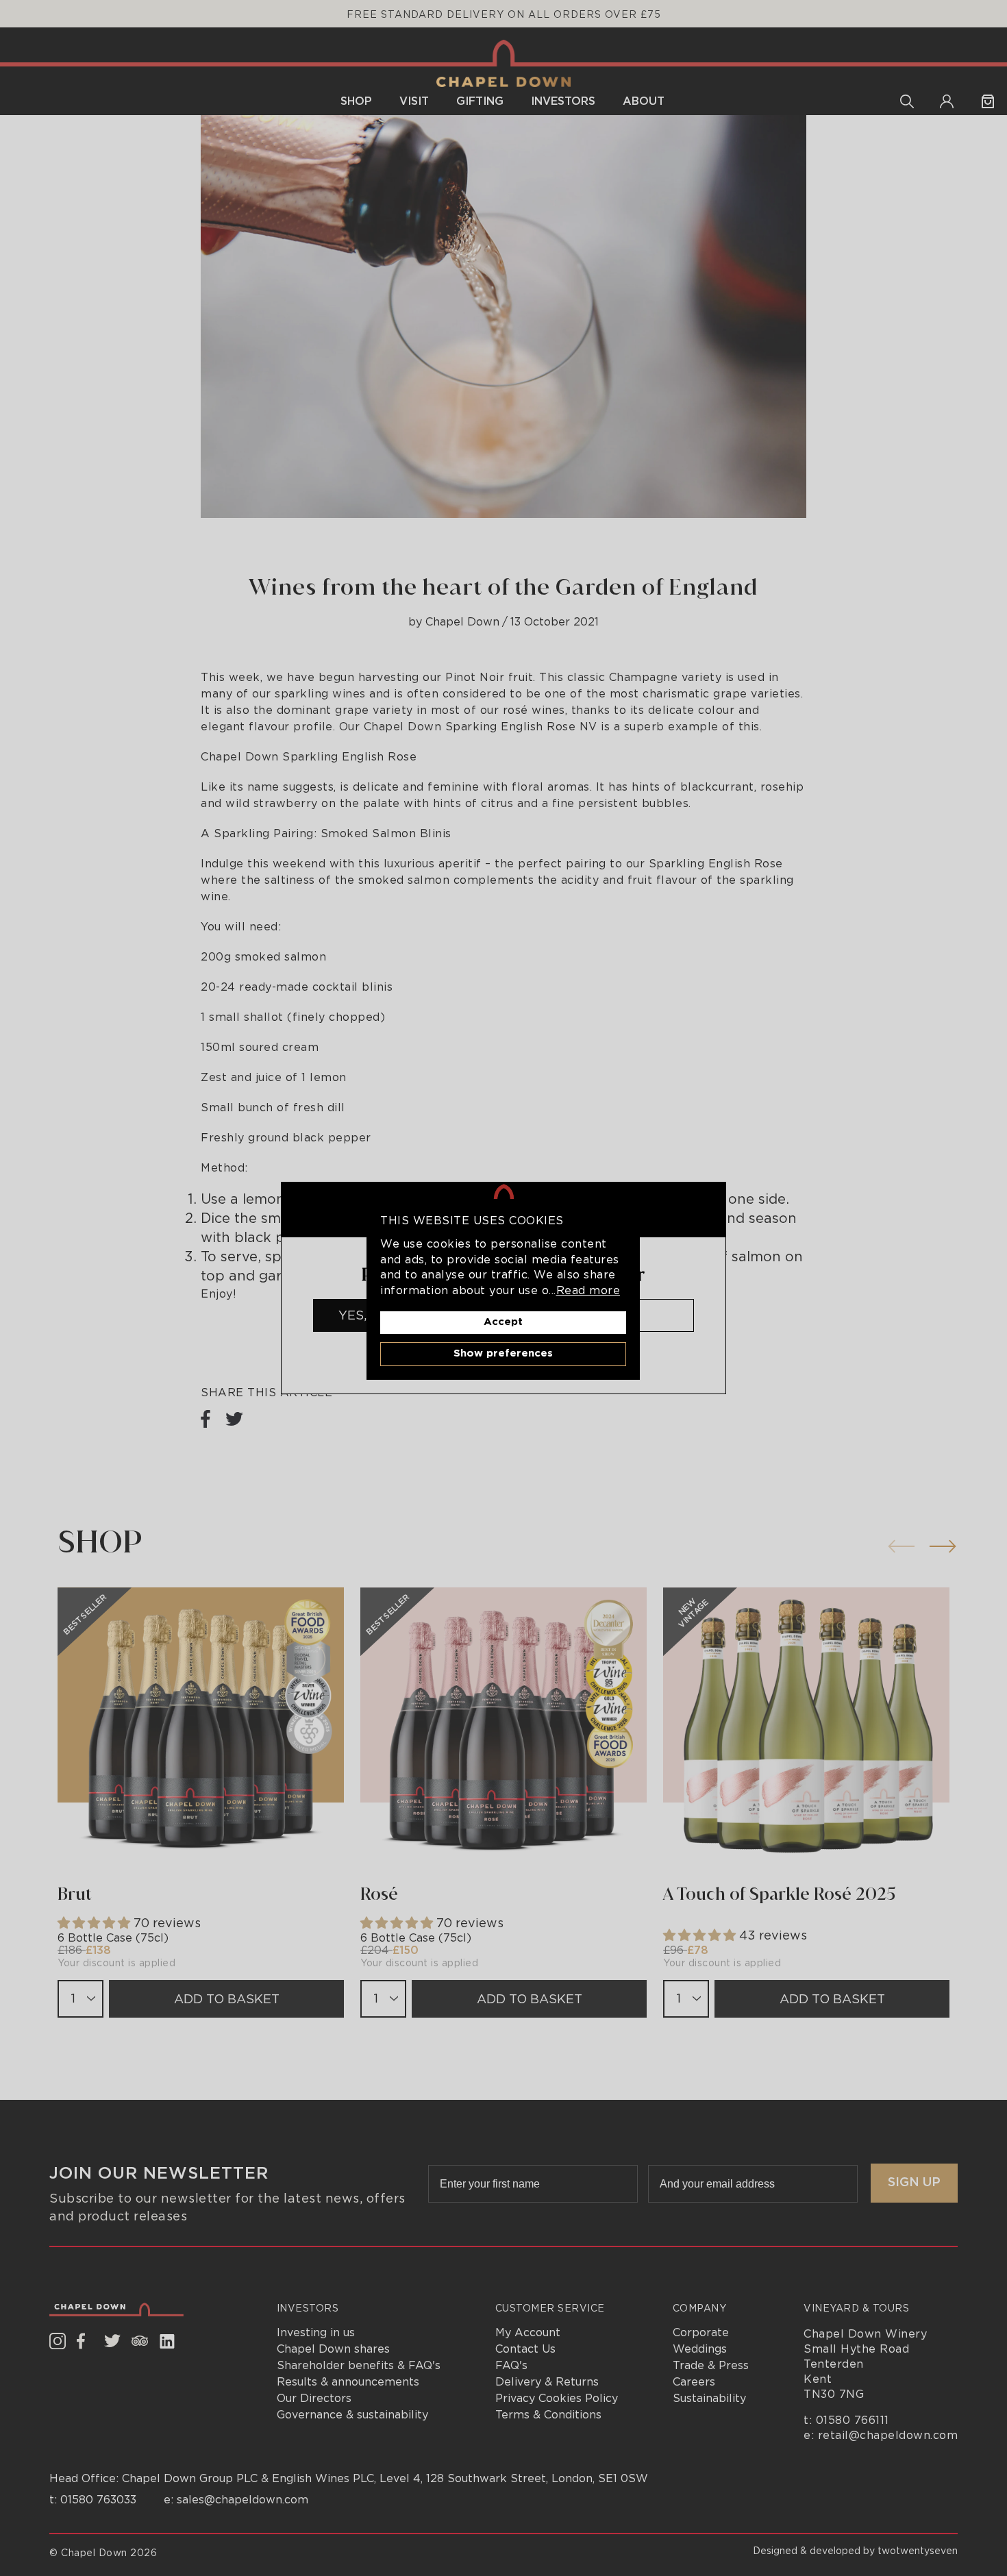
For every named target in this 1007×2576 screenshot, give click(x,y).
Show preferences (503, 1353)
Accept (503, 1322)
